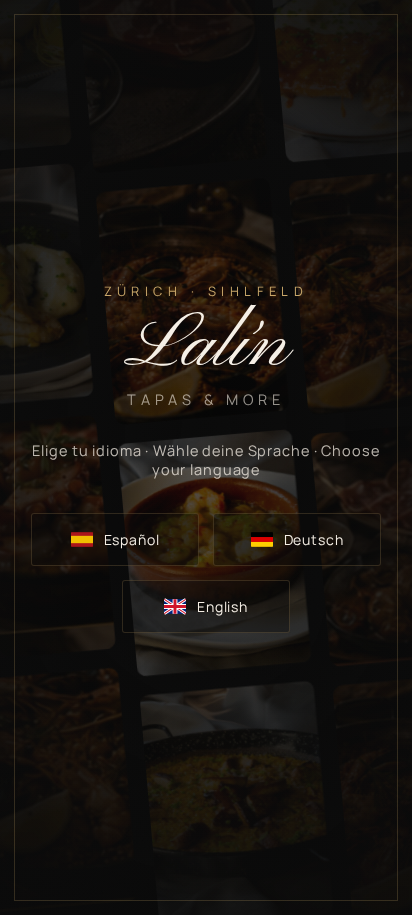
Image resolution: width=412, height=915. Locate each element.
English (222, 606)
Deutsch (314, 539)
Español (132, 539)
